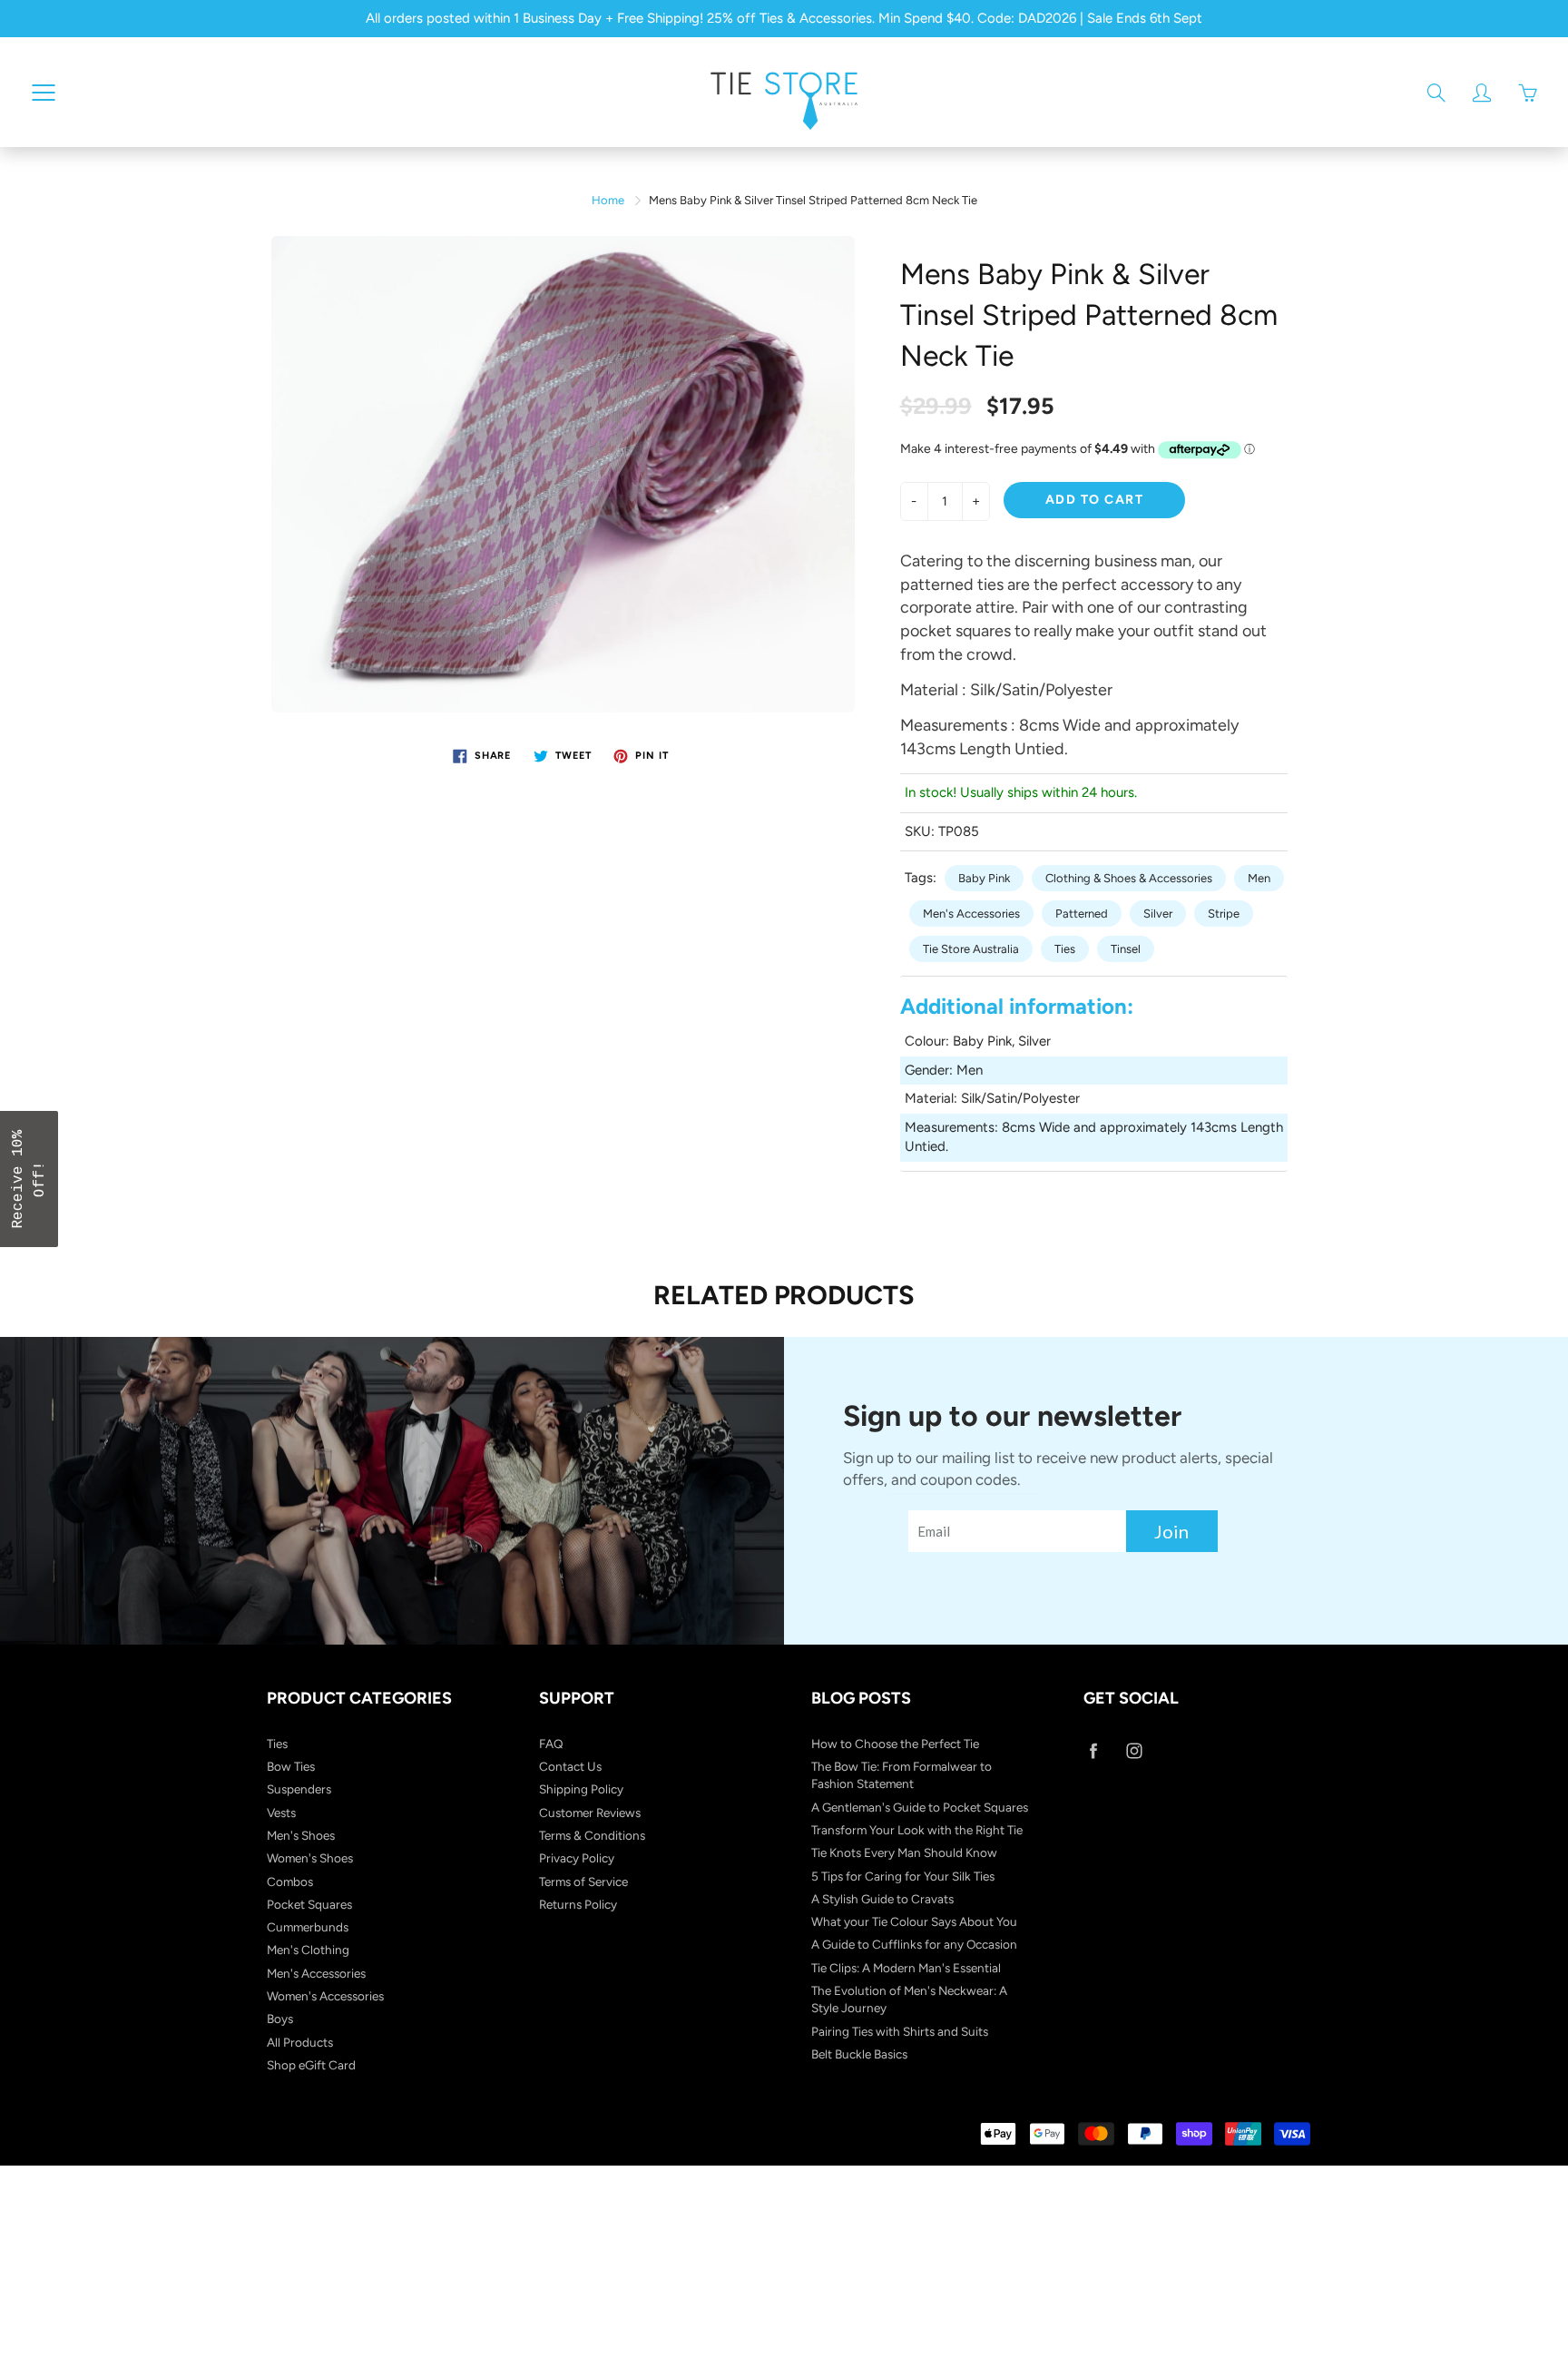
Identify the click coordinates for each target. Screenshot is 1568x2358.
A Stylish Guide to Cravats (882, 1899)
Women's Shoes (310, 1858)
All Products (300, 2042)
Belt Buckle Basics (859, 2054)
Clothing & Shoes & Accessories (1129, 878)
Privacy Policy (577, 1858)
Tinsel (1126, 949)
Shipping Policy (581, 1789)
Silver (1158, 914)
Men (1259, 878)
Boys (280, 2019)
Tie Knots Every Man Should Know (904, 1852)
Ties (1065, 949)
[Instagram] (1134, 1751)
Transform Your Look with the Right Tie (917, 1830)
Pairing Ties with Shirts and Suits (900, 2031)
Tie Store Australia (971, 949)
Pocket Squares (309, 1904)
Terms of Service (583, 1881)
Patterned (1082, 914)
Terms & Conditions (592, 1835)
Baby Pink (984, 878)
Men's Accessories (971, 914)
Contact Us (570, 1766)
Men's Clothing (308, 1950)
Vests (281, 1813)
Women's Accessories (325, 1996)
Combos (290, 1881)
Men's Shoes (301, 1835)
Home (608, 200)
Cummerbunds (308, 1927)
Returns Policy (578, 1904)
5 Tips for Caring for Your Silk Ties (903, 1876)
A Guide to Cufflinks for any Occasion (914, 1944)
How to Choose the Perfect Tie (895, 1744)
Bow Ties (291, 1766)
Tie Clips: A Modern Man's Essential (906, 1968)
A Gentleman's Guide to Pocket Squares (920, 1807)
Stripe (1224, 914)
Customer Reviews (590, 1813)
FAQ (551, 1744)
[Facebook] (1093, 1751)
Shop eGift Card (311, 2065)
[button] (29, 1179)
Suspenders (299, 1789)
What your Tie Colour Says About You (914, 1921)
